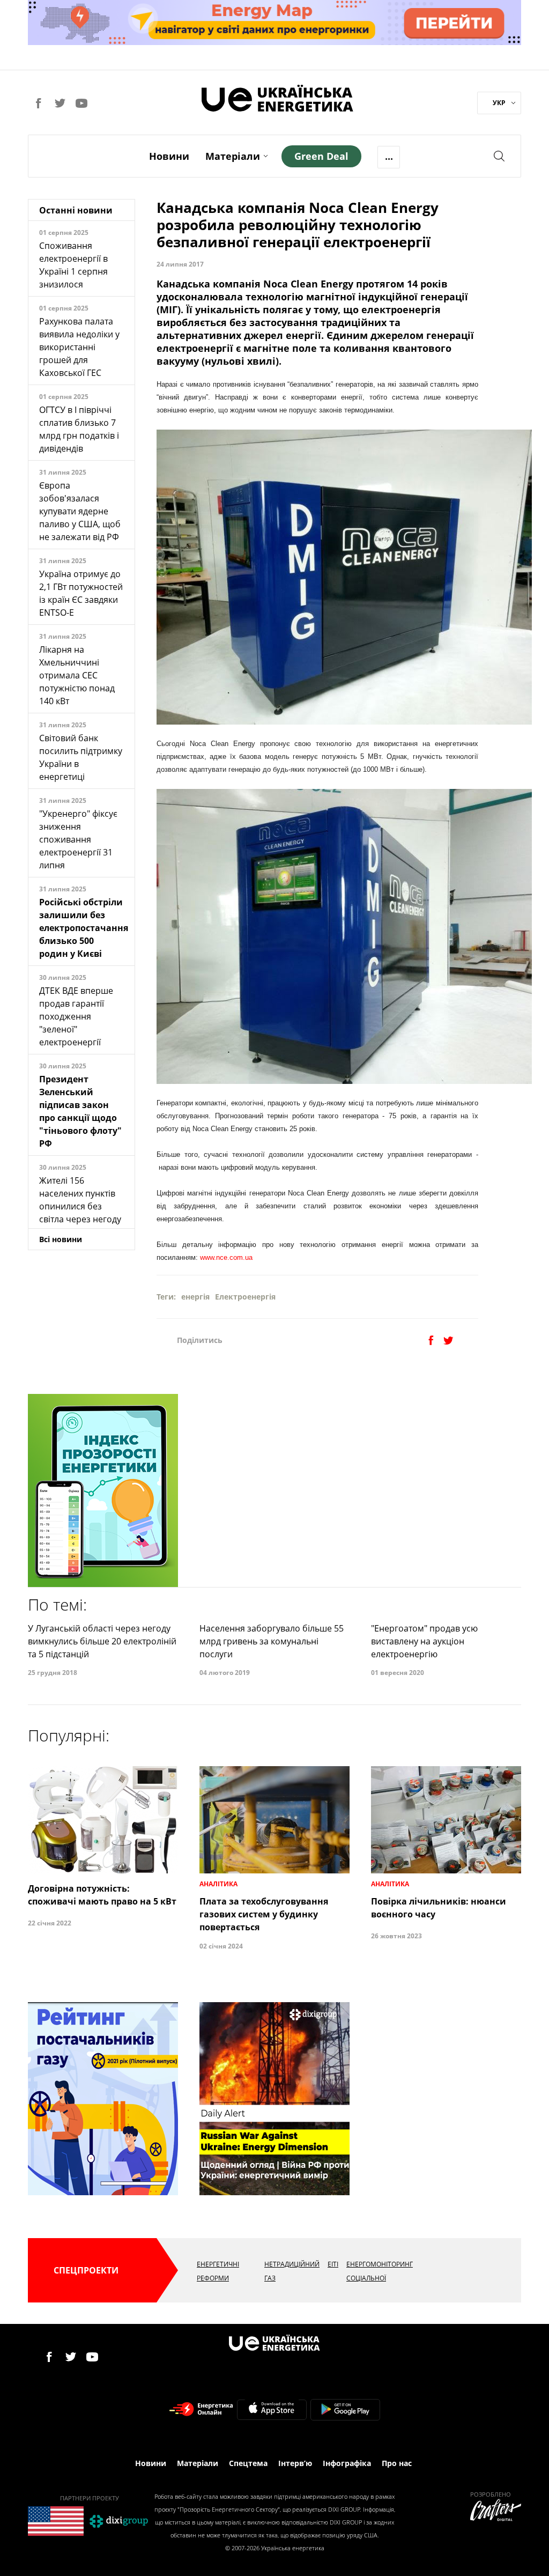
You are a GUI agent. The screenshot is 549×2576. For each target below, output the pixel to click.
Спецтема (248, 2463)
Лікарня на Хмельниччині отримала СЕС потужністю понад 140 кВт (77, 675)
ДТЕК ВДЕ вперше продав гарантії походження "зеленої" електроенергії (76, 1016)
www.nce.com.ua (226, 1257)
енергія (195, 1297)
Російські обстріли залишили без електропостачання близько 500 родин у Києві (84, 928)
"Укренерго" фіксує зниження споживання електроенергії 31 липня (78, 839)
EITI (333, 2264)
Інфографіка (347, 2463)
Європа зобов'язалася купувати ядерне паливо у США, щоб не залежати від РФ (80, 511)
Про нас (397, 2463)
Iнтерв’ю (295, 2463)
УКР (499, 103)
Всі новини (61, 1239)
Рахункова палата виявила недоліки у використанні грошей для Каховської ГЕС (79, 347)
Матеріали (233, 156)
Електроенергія (245, 1297)
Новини (169, 156)
